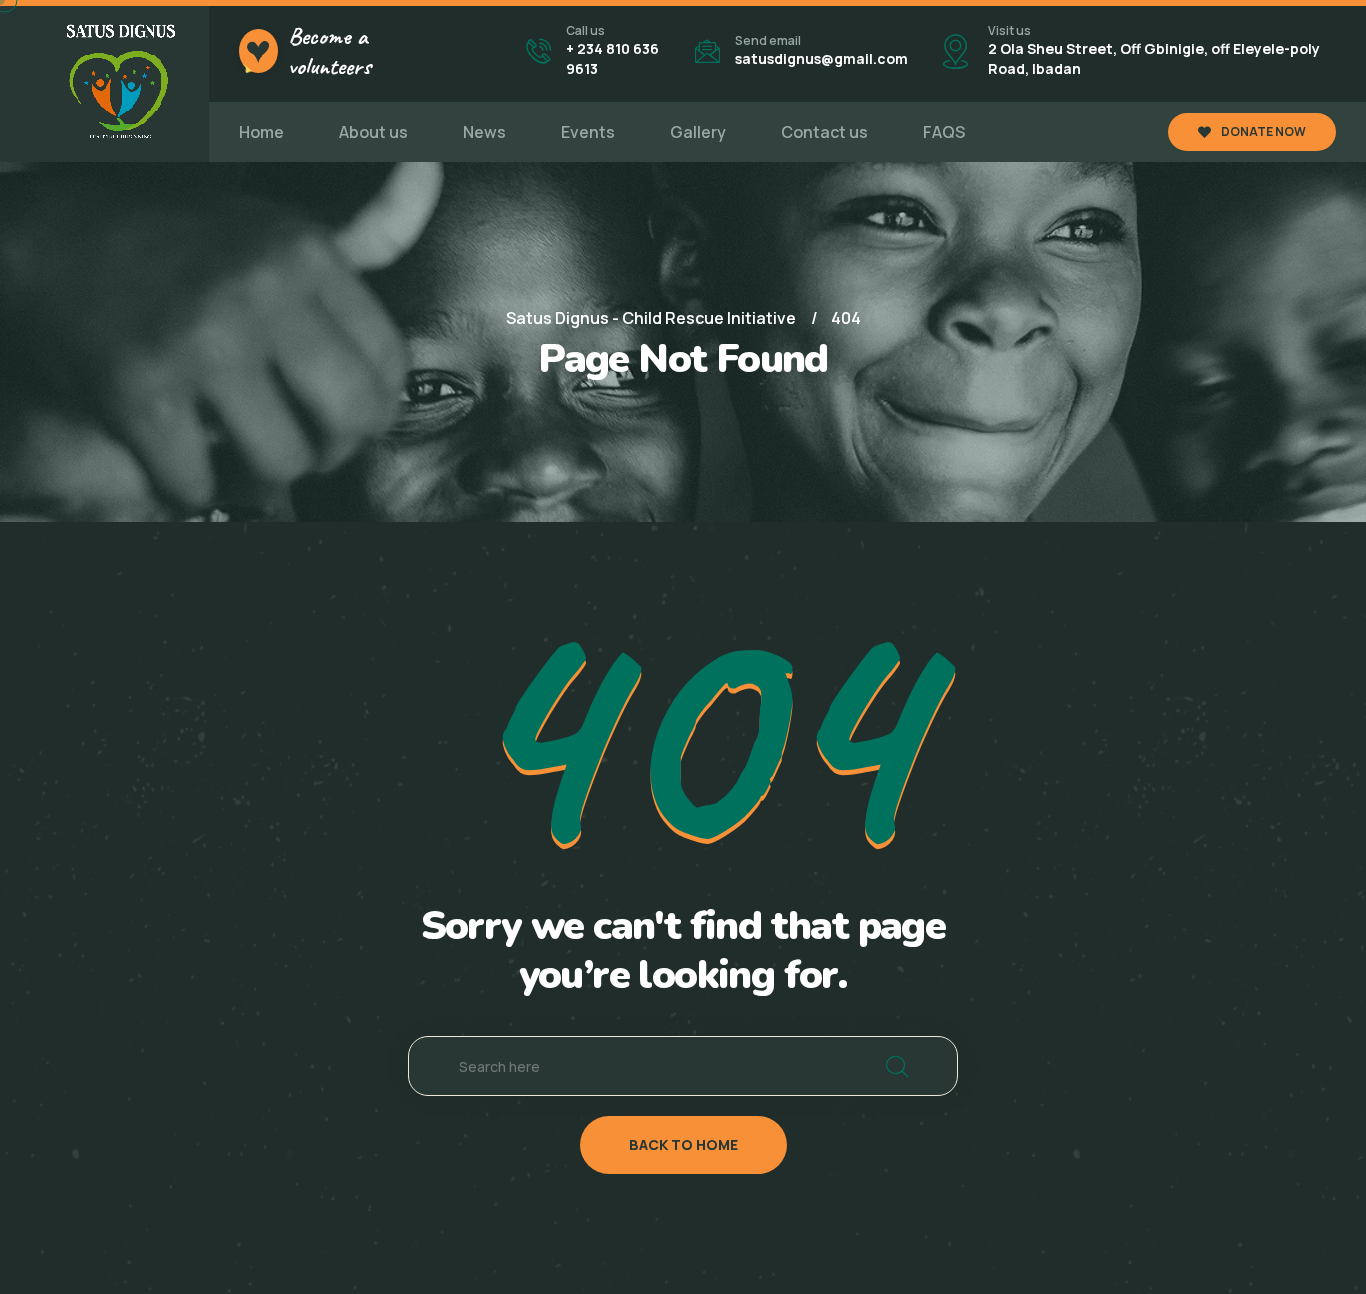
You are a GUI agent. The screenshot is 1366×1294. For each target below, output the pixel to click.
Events (588, 132)
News (484, 132)
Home (261, 132)
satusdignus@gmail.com (821, 58)
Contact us (824, 132)
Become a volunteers (329, 51)
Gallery (698, 132)
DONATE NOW (1263, 131)
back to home (683, 1144)
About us (373, 132)
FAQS (944, 132)
